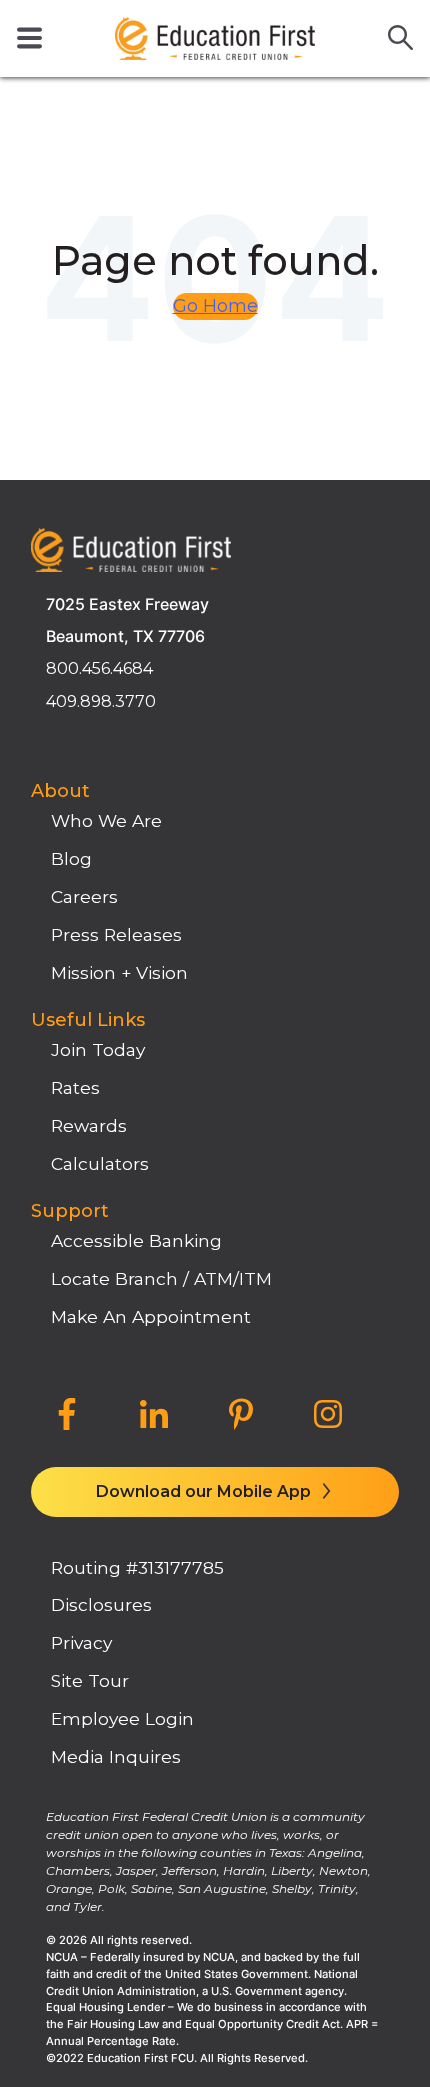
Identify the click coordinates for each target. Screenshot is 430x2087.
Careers (84, 896)
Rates (75, 1087)
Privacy (81, 1642)
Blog (71, 858)
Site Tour (90, 1680)
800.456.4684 (99, 668)
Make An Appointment (151, 1316)
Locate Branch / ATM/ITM (161, 1278)
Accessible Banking (136, 1240)
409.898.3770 (101, 701)
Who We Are (106, 820)
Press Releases (116, 934)
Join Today (98, 1049)
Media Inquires (116, 1756)
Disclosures (101, 1604)
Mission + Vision (119, 972)
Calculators (100, 1163)
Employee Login (122, 1718)
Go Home (215, 306)
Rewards (89, 1125)
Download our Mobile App (205, 1491)
